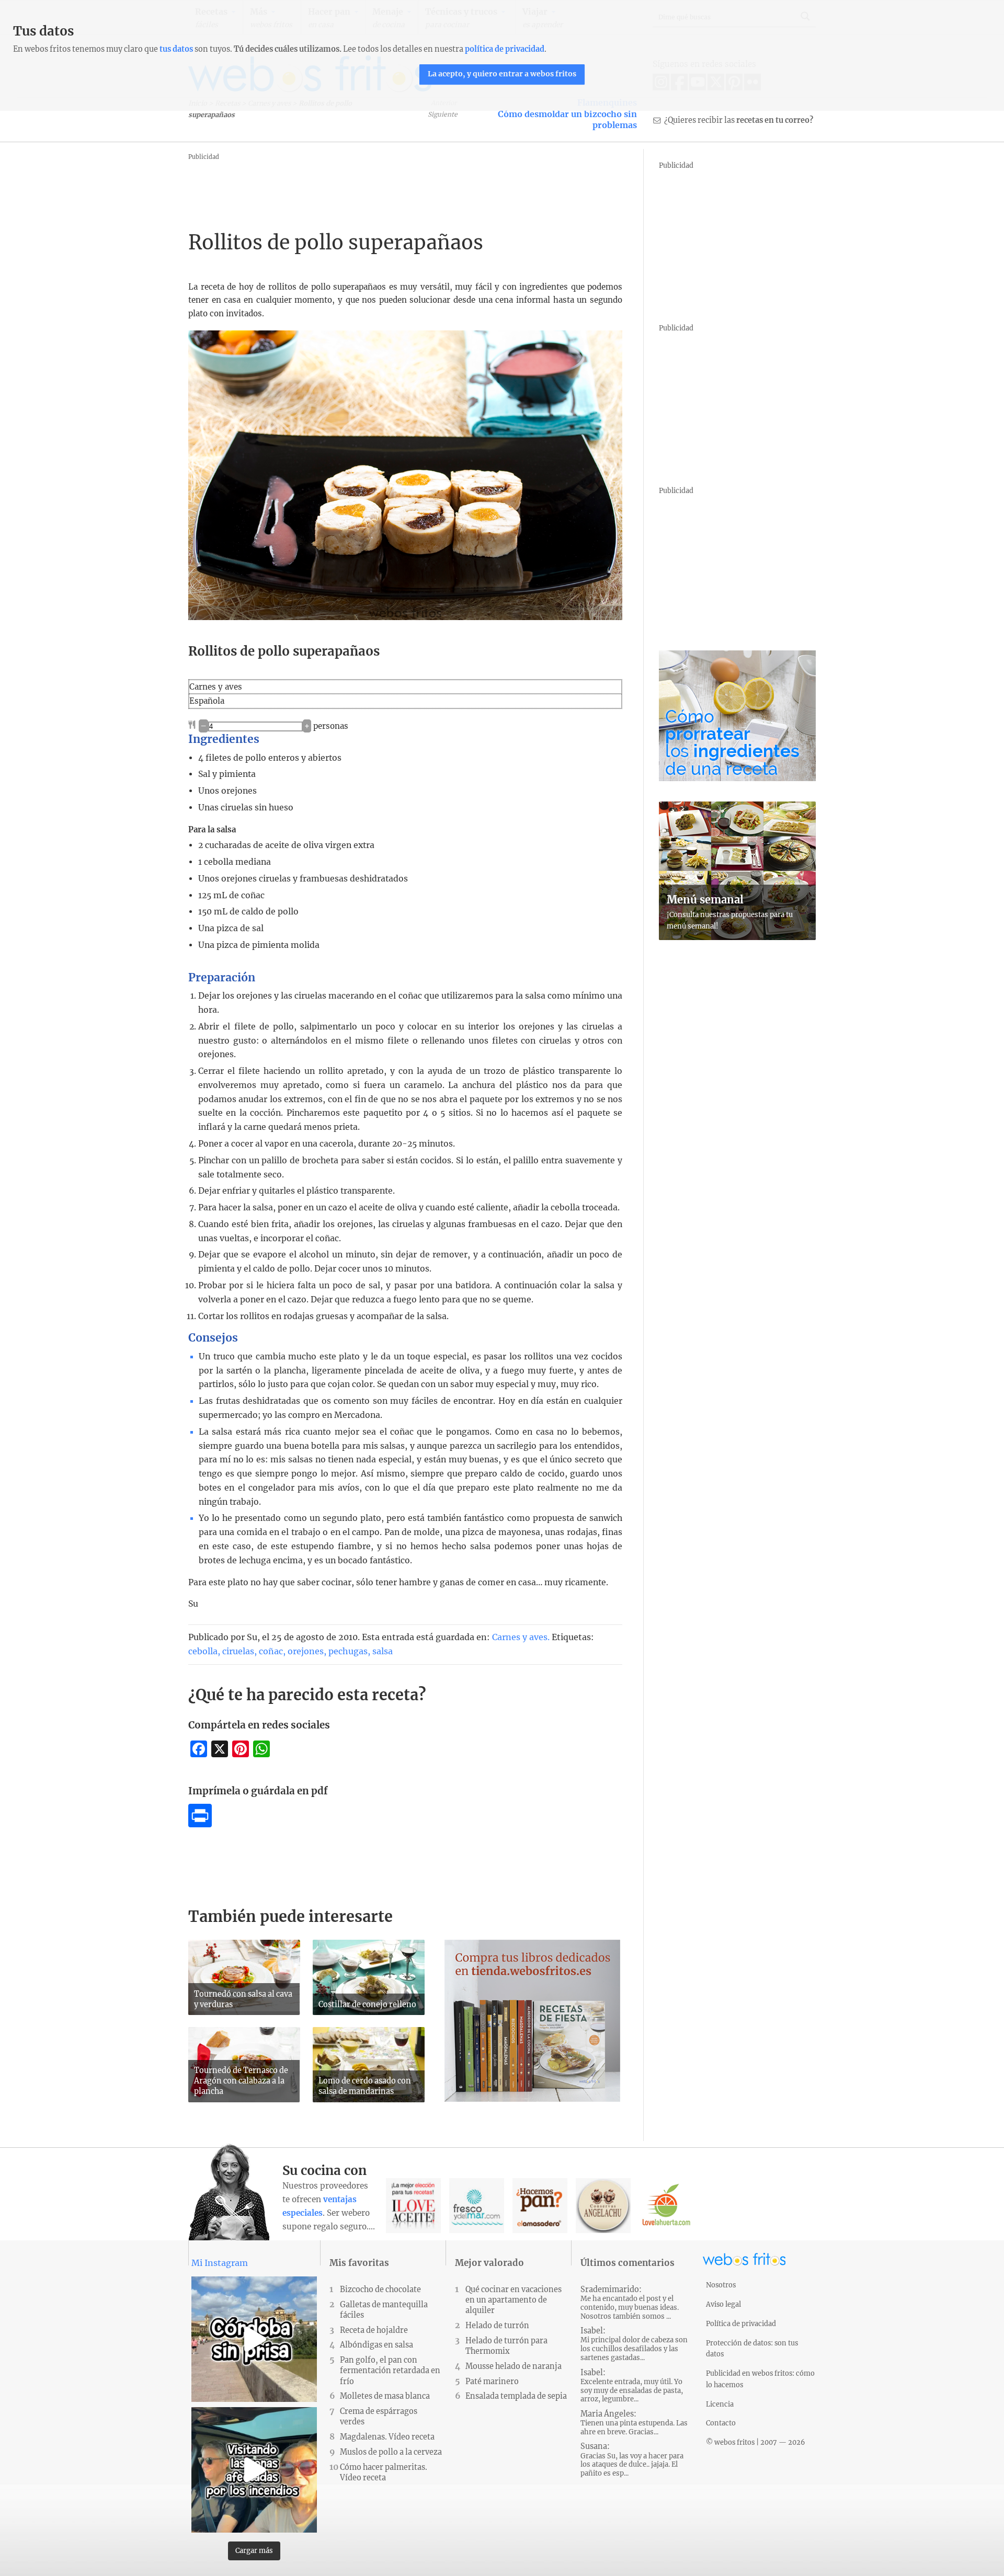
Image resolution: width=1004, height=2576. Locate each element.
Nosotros (721, 2285)
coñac (271, 1651)
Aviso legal (723, 2304)
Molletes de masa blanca (385, 2396)
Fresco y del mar (477, 2206)
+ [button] (307, 726)
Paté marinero (492, 2382)
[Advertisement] (379, 187)
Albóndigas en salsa (376, 2345)
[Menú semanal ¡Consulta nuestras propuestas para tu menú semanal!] (737, 937)
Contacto (721, 2423)
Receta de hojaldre (374, 2330)
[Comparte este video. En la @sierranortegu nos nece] (254, 2470)
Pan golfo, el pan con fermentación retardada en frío (390, 2371)
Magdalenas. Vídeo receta (387, 2437)
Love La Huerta (666, 2206)
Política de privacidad (741, 2323)
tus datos (176, 49)
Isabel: (634, 2344)
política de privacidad (505, 49)
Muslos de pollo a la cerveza (391, 2452)
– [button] (203, 726)
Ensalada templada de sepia (516, 2396)
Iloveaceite (413, 2206)
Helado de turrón (497, 2326)
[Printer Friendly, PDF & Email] (200, 1824)
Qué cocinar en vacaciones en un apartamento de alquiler (514, 2300)
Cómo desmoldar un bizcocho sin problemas (567, 120)
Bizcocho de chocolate (380, 2289)
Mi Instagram (220, 2263)
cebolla (203, 1651)
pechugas (348, 1651)
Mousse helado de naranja (514, 2366)
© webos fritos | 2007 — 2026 (756, 2442)
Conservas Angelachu (603, 2206)
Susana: (632, 2460)
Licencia (720, 2404)
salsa (383, 1651)
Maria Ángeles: (634, 2423)
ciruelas (238, 1651)
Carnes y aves (520, 1637)
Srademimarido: (630, 2303)
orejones (306, 1651)
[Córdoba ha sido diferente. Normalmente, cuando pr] (254, 2339)
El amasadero (540, 2206)
